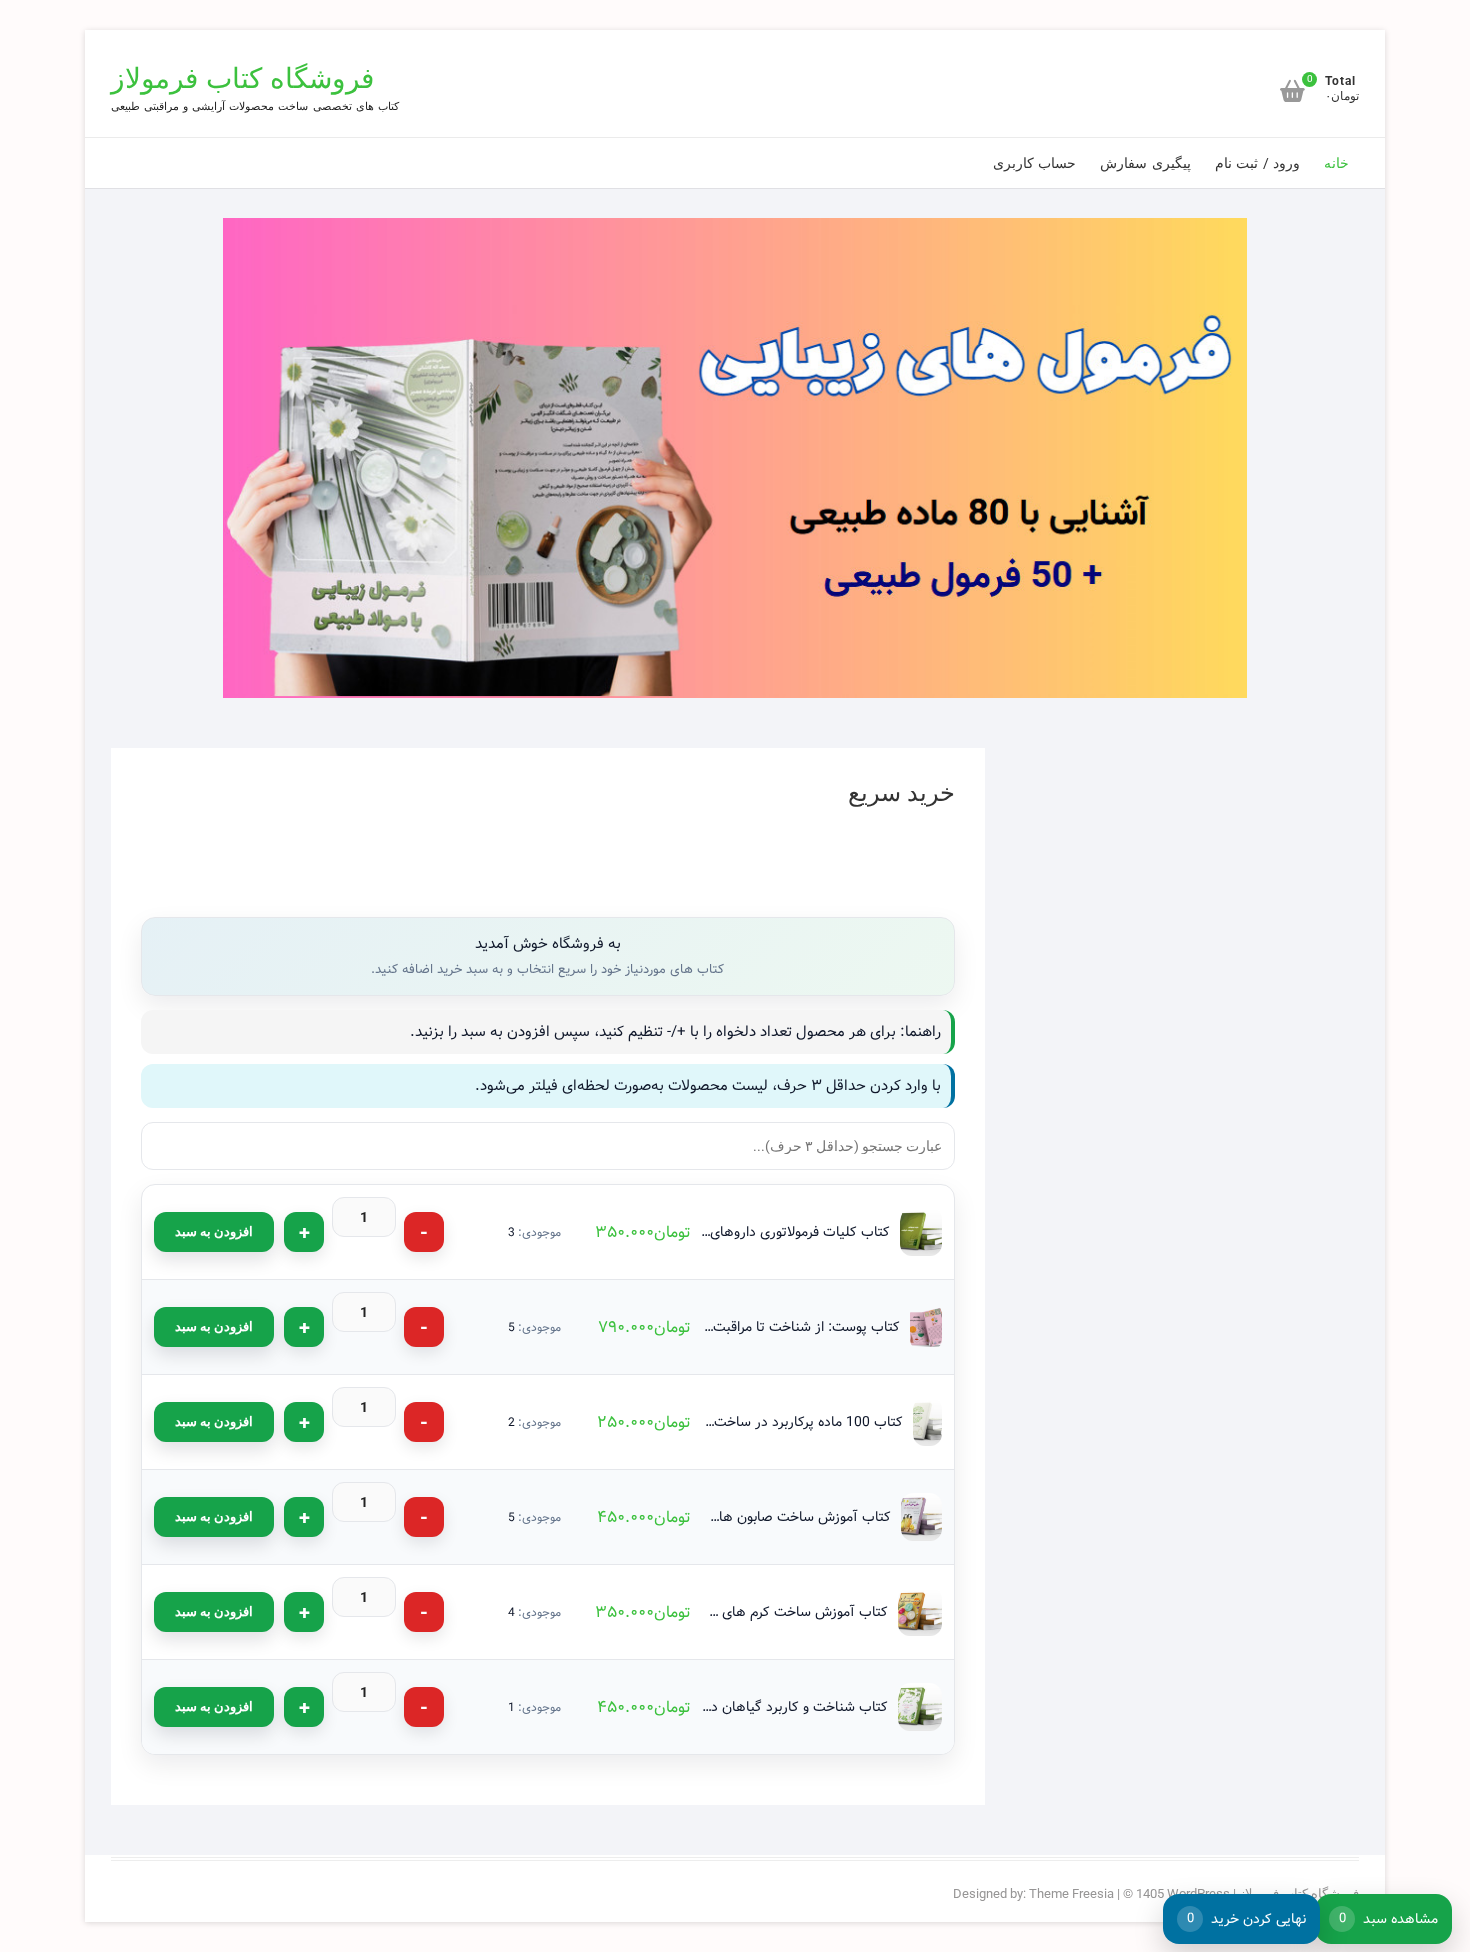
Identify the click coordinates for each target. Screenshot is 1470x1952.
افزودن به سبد (214, 1231)
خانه (1336, 163)
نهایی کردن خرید (1247, 1919)
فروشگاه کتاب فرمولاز (242, 78)
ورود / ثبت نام (1257, 163)
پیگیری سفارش (1145, 163)
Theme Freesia (1071, 1893)
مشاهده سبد (1389, 1919)
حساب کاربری (1034, 163)
